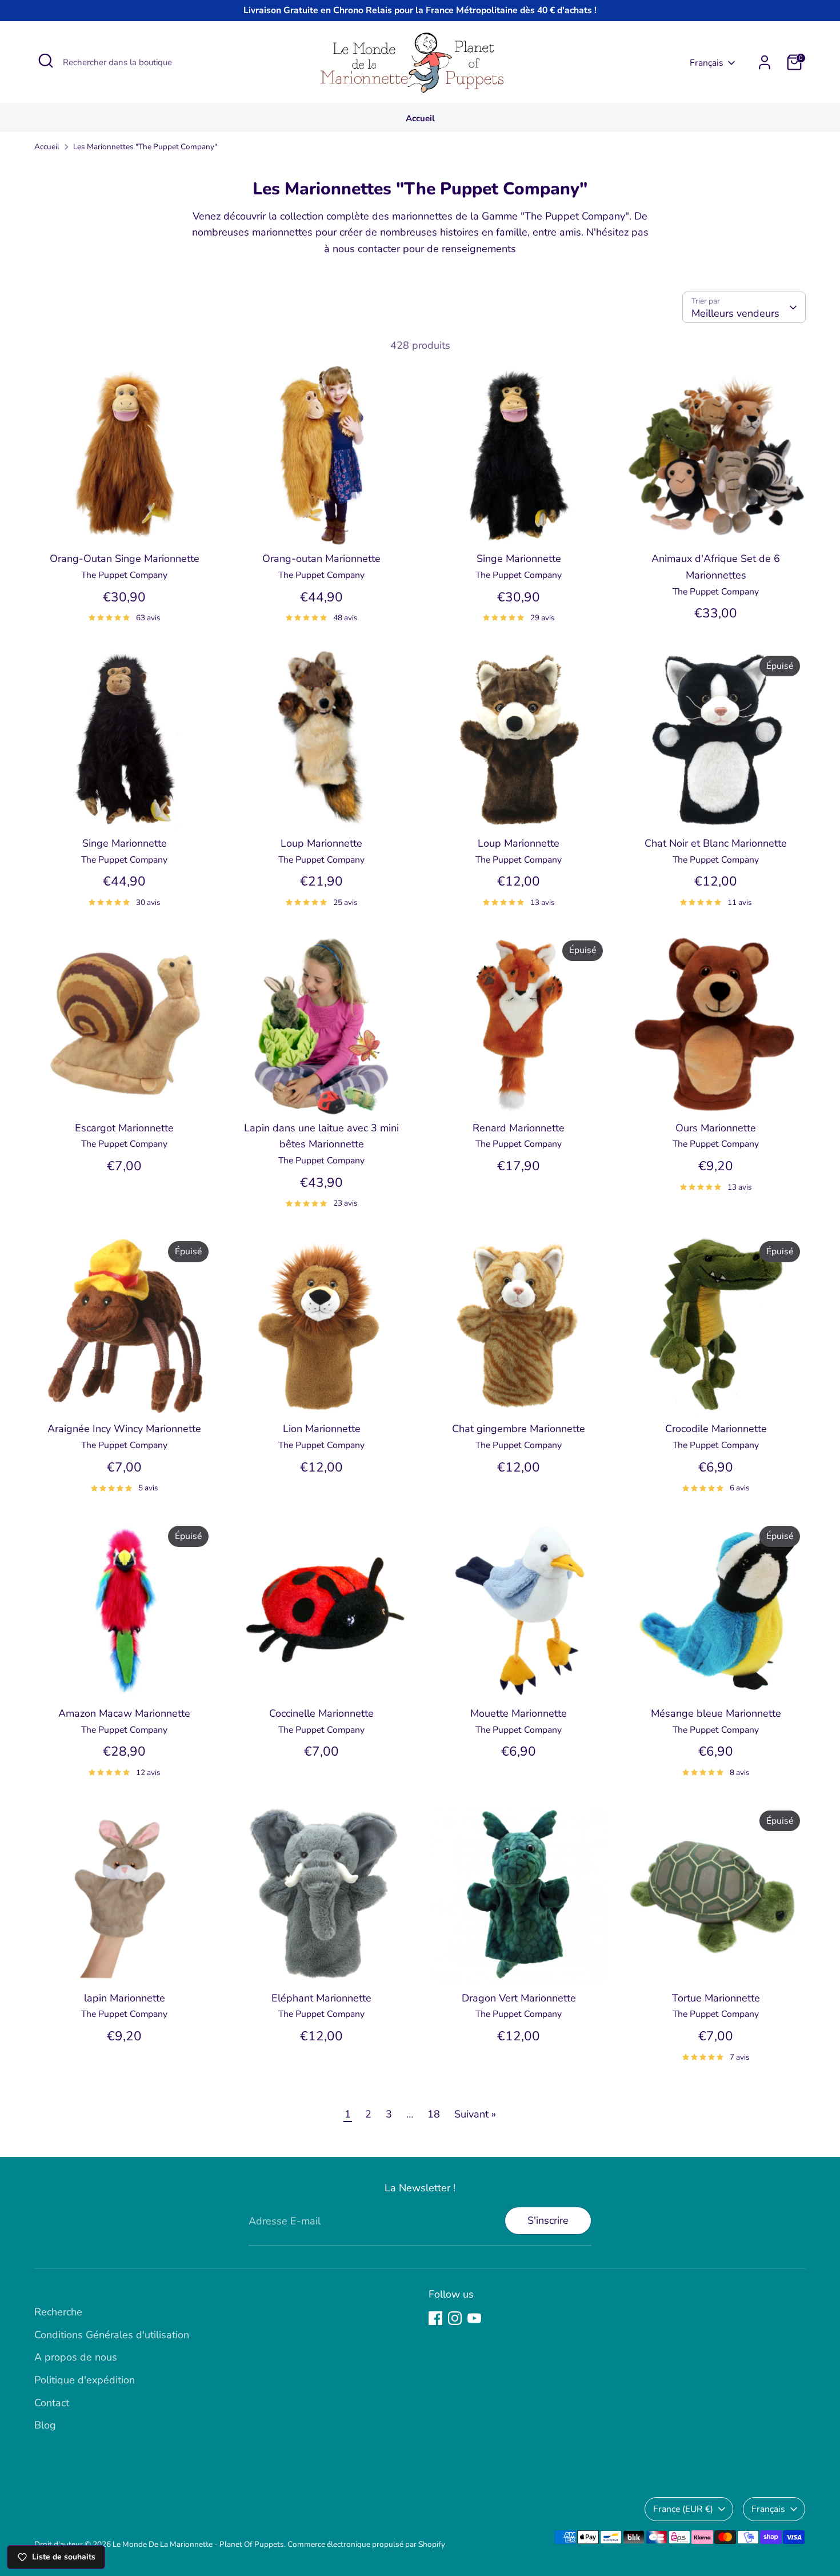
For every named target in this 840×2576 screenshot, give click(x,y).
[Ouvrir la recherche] (46, 61)
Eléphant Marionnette (321, 1998)
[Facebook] (435, 2318)
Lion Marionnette (322, 1429)
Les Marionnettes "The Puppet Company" (145, 147)
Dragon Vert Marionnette (519, 1998)
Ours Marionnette (716, 1128)
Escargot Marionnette (124, 1128)
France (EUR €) (683, 2509)
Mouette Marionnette (519, 1713)
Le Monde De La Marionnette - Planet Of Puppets (198, 2544)
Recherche (58, 2312)
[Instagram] (455, 2318)
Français (707, 63)
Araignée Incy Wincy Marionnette (124, 1429)
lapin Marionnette (125, 1998)
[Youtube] (474, 2318)
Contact (52, 2403)
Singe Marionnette (519, 559)
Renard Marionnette (519, 1128)
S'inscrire (548, 2220)
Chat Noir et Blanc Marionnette (716, 843)
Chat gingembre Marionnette (519, 1429)
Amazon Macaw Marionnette (124, 1713)
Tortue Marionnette (716, 1998)
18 (434, 2114)
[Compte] (765, 62)
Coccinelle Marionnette (321, 1713)
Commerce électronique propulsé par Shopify (366, 2544)
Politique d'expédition (85, 2380)
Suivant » (475, 2114)
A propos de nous (76, 2357)
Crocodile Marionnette (716, 1429)
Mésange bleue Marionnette (716, 1713)
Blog (45, 2425)
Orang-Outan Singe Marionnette (125, 559)
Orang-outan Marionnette (321, 559)
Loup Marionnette (321, 843)
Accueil (420, 118)
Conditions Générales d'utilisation (112, 2335)
